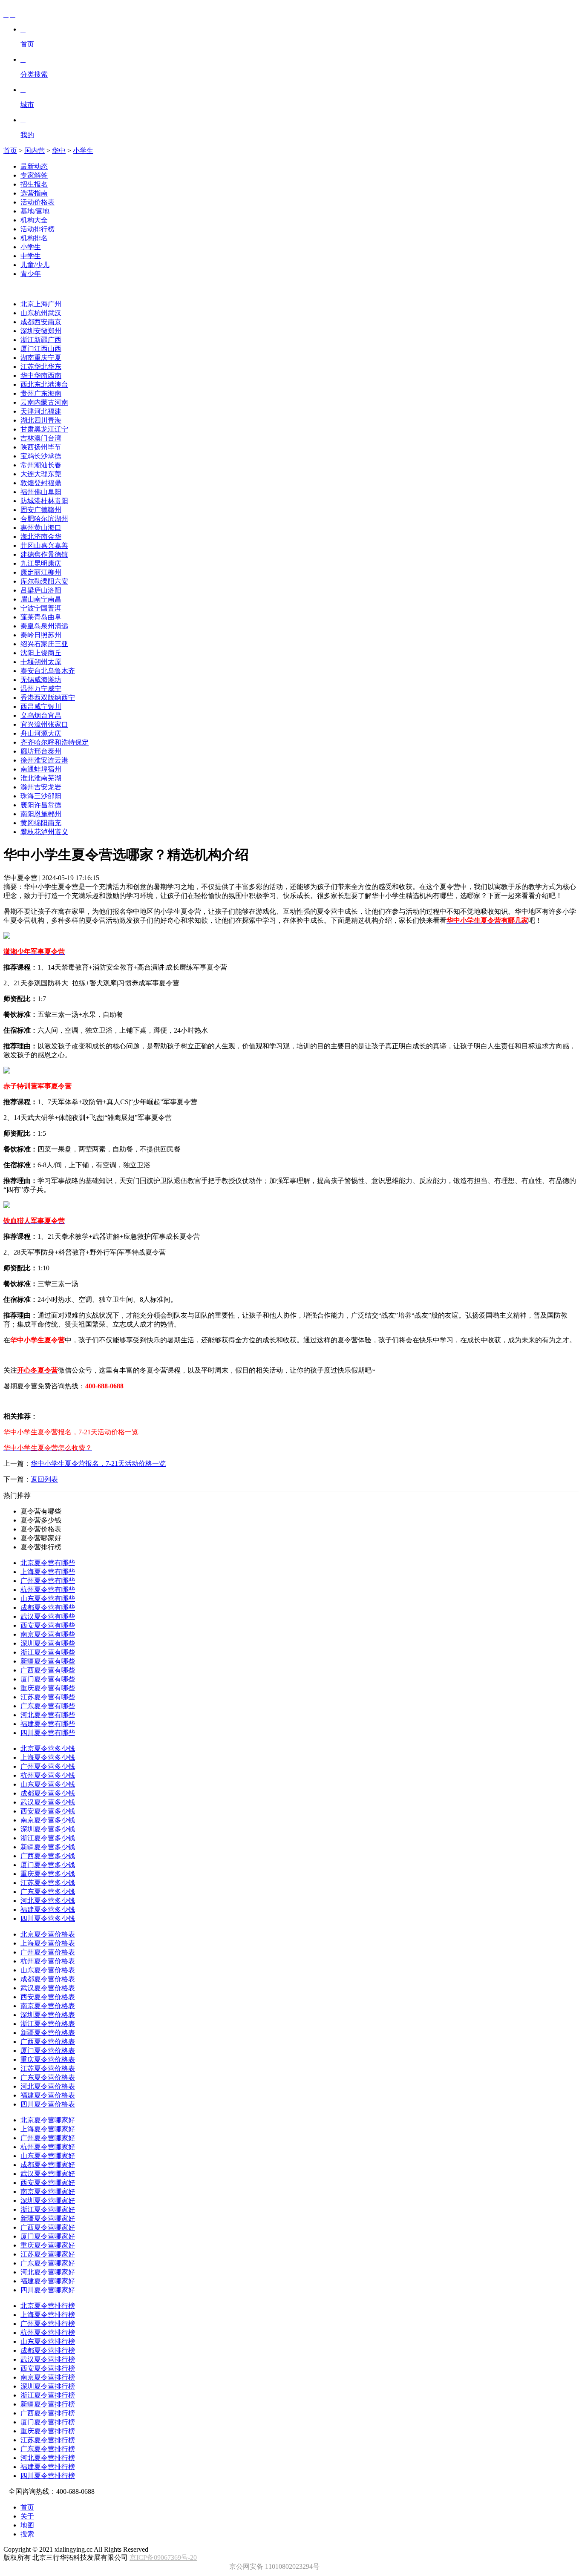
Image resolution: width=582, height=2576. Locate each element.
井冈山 (31, 545)
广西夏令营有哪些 (48, 1670)
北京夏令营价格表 (48, 1934)
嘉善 (61, 545)
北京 (27, 304)
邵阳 (55, 796)
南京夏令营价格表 (48, 2006)
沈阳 (27, 653)
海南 (55, 393)
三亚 (61, 644)
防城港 (31, 501)
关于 (27, 2516)
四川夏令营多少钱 (48, 1918)
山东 (27, 313)
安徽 (41, 331)
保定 (82, 742)
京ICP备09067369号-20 (163, 2557)
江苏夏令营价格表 (48, 2068)
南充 (55, 823)
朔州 (41, 662)
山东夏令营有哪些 (48, 1599)
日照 (41, 635)
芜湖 (55, 778)
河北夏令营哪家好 (48, 2272)
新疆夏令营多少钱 (48, 1847)
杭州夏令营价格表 (48, 1961)
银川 (55, 707)
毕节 (55, 447)
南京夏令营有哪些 (48, 1634)
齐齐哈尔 (34, 742)
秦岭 (27, 635)
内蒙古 (44, 402)
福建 (55, 411)
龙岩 (55, 787)
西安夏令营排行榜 (48, 2368)
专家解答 (34, 175)
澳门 (41, 438)
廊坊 (27, 751)
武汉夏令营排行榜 (48, 2359)
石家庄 (44, 644)
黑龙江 (44, 429)
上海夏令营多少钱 (48, 1757)
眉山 (27, 599)
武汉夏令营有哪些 (48, 1616)
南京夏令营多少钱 (48, 1820)
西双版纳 (48, 698)
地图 (27, 2525)
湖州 (61, 519)
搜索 (27, 2534)
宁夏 (55, 358)
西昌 (27, 707)
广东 (41, 393)
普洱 (55, 608)
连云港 (58, 760)
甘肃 (27, 429)
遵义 (61, 832)
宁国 (41, 608)
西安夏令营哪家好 (48, 2183)
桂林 (48, 501)
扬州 (41, 447)
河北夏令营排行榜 (48, 2458)
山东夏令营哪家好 (48, 2156)
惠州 (27, 528)
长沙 (41, 456)
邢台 (41, 751)
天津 (27, 411)
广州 (55, 304)
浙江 (27, 340)
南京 (55, 322)
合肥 (27, 519)
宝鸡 (27, 456)
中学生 (31, 256)
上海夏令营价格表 (48, 1943)
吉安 (41, 787)
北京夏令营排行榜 (48, 2306)
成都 (27, 322)
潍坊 (55, 680)
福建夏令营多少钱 (48, 1910)
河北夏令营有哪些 (48, 1715)
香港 (27, 698)
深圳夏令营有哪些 (48, 1643)
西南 (55, 376)
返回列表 (44, 1479)
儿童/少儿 (35, 265)
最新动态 (34, 166)
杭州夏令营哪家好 (48, 2147)
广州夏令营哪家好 (48, 2138)
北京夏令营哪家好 (48, 2120)
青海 (55, 420)
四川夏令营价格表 (48, 2104)
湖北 (27, 420)
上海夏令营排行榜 (48, 2315)
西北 (27, 384)
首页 (10, 151)
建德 (27, 554)
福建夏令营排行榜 (48, 2467)
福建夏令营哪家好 (48, 2281)
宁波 (27, 608)
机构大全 (34, 220)
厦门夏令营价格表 (48, 2051)
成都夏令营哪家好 (48, 2165)
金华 (55, 537)
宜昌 (55, 715)
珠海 (27, 796)
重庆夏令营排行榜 (48, 2431)
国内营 (35, 151)
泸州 (48, 832)
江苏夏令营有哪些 (48, 1697)
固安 (27, 510)
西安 (41, 322)
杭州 (41, 313)
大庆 (55, 733)
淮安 (41, 760)
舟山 (27, 733)
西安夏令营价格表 (48, 1997)
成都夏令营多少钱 (48, 1793)
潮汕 (41, 465)
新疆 (41, 340)
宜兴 (27, 724)
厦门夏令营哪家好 (48, 2236)
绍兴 (27, 644)
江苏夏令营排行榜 (48, 2440)
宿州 (55, 769)
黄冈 (27, 823)
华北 (41, 367)
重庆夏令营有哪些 (48, 1688)
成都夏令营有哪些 (48, 1607)
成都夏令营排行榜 (48, 2350)
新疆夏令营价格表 (48, 2033)
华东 (55, 367)
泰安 (27, 671)
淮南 (41, 778)
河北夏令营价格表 (48, 2086)
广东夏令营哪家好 (48, 2263)
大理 (41, 474)
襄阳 (27, 805)
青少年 (31, 274)
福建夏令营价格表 (48, 2095)
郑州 (55, 331)
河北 (41, 411)
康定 (27, 572)
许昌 (41, 805)
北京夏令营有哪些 (48, 1563)
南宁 (41, 599)
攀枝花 (31, 832)
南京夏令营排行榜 (48, 2377)
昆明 (41, 563)
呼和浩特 (61, 742)
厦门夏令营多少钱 (48, 1865)
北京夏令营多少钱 (48, 1749)
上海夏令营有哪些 (48, 1572)
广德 (41, 510)
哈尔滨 (44, 519)
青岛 (41, 617)
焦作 (41, 554)
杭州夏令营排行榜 (48, 2333)
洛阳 (55, 590)
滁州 (27, 787)
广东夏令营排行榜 (48, 2449)
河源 (41, 733)
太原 (55, 662)
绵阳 (41, 823)
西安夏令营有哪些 (48, 1625)
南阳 (27, 814)
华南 (41, 376)
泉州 (48, 626)
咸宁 (41, 707)
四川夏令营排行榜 (48, 2476)
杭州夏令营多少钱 (48, 1775)
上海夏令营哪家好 (48, 2129)
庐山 (41, 590)
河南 (61, 402)
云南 (27, 402)
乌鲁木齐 (61, 671)
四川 (41, 420)
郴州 (55, 814)
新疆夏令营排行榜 (48, 2404)
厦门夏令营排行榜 (48, 2422)
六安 (61, 581)
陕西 (27, 447)
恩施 (41, 814)
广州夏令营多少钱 (48, 1766)
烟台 (41, 715)
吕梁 (27, 590)
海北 (27, 537)
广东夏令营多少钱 (48, 1892)
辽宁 (61, 429)
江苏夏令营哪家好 (48, 2254)
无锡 (27, 680)
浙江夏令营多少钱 (48, 1838)
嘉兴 (48, 545)
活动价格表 (37, 202)
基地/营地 (35, 211)
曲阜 (55, 617)
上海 (41, 304)
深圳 (27, 331)
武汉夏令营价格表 (48, 1988)
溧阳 (48, 581)
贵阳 (61, 501)
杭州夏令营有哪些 (48, 1590)
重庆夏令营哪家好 (48, 2245)
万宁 (41, 689)
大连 (27, 474)
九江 (27, 563)
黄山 (41, 528)
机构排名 (34, 238)
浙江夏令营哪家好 (48, 2209)
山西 (55, 349)
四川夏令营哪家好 (48, 2290)
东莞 (55, 474)
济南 (41, 537)
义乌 (27, 715)
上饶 (41, 653)
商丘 (55, 653)
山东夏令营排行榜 (48, 2341)
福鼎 (55, 483)
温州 (27, 689)
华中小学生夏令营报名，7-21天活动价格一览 (98, 1464)
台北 (41, 671)
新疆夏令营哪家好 (48, 2218)
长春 (55, 465)
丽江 (41, 572)
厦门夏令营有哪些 (48, 1679)
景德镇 (58, 554)
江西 (41, 349)
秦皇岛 (31, 626)
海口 (55, 528)
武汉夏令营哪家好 (48, 2174)
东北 (41, 384)
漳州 (41, 724)
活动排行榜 (37, 229)
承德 (55, 456)
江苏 (27, 367)
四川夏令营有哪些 (48, 1733)
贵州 (27, 393)
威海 (41, 680)
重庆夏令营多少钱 (48, 1874)
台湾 (55, 438)
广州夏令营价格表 (48, 1952)
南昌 (55, 599)
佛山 (41, 492)
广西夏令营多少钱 (48, 1856)
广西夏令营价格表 (48, 2042)
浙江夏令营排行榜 (48, 2395)
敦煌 (27, 483)
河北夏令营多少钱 (48, 1901)
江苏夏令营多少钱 (48, 1883)
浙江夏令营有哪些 (48, 1652)
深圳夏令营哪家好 (48, 2200)
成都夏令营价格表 (48, 1979)
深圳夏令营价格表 (48, 2015)
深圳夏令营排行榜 (48, 2386)
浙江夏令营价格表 (48, 2024)
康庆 (55, 563)
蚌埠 (41, 769)
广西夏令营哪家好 (48, 2227)
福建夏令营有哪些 (48, 1724)
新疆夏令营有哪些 (48, 1661)
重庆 (41, 358)
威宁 (55, 689)
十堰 (27, 662)
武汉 (55, 313)
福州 (27, 492)
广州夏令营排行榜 (48, 2324)
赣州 (55, 510)
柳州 (55, 572)
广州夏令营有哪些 (48, 1581)
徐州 (27, 760)
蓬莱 (27, 617)
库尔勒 (31, 581)
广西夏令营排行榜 (48, 2413)
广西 (55, 340)
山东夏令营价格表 (48, 1970)
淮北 (27, 778)
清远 (61, 626)
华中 (59, 151)
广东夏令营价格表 (48, 2077)
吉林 (27, 438)
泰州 (55, 751)
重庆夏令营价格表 (48, 2059)
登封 (41, 483)
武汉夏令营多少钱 (48, 1802)
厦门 (27, 349)
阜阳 (55, 492)
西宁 (68, 698)
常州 (27, 465)
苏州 (55, 635)
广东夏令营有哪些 (48, 1706)
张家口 (58, 724)
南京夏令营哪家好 (48, 2192)
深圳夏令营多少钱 (48, 1829)
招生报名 (34, 184)
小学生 (83, 151)
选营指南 (34, 193)
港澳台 (58, 384)
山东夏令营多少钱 (48, 1784)
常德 (55, 805)
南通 (27, 769)
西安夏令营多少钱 (48, 1811)
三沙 (41, 796)
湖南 (27, 358)
